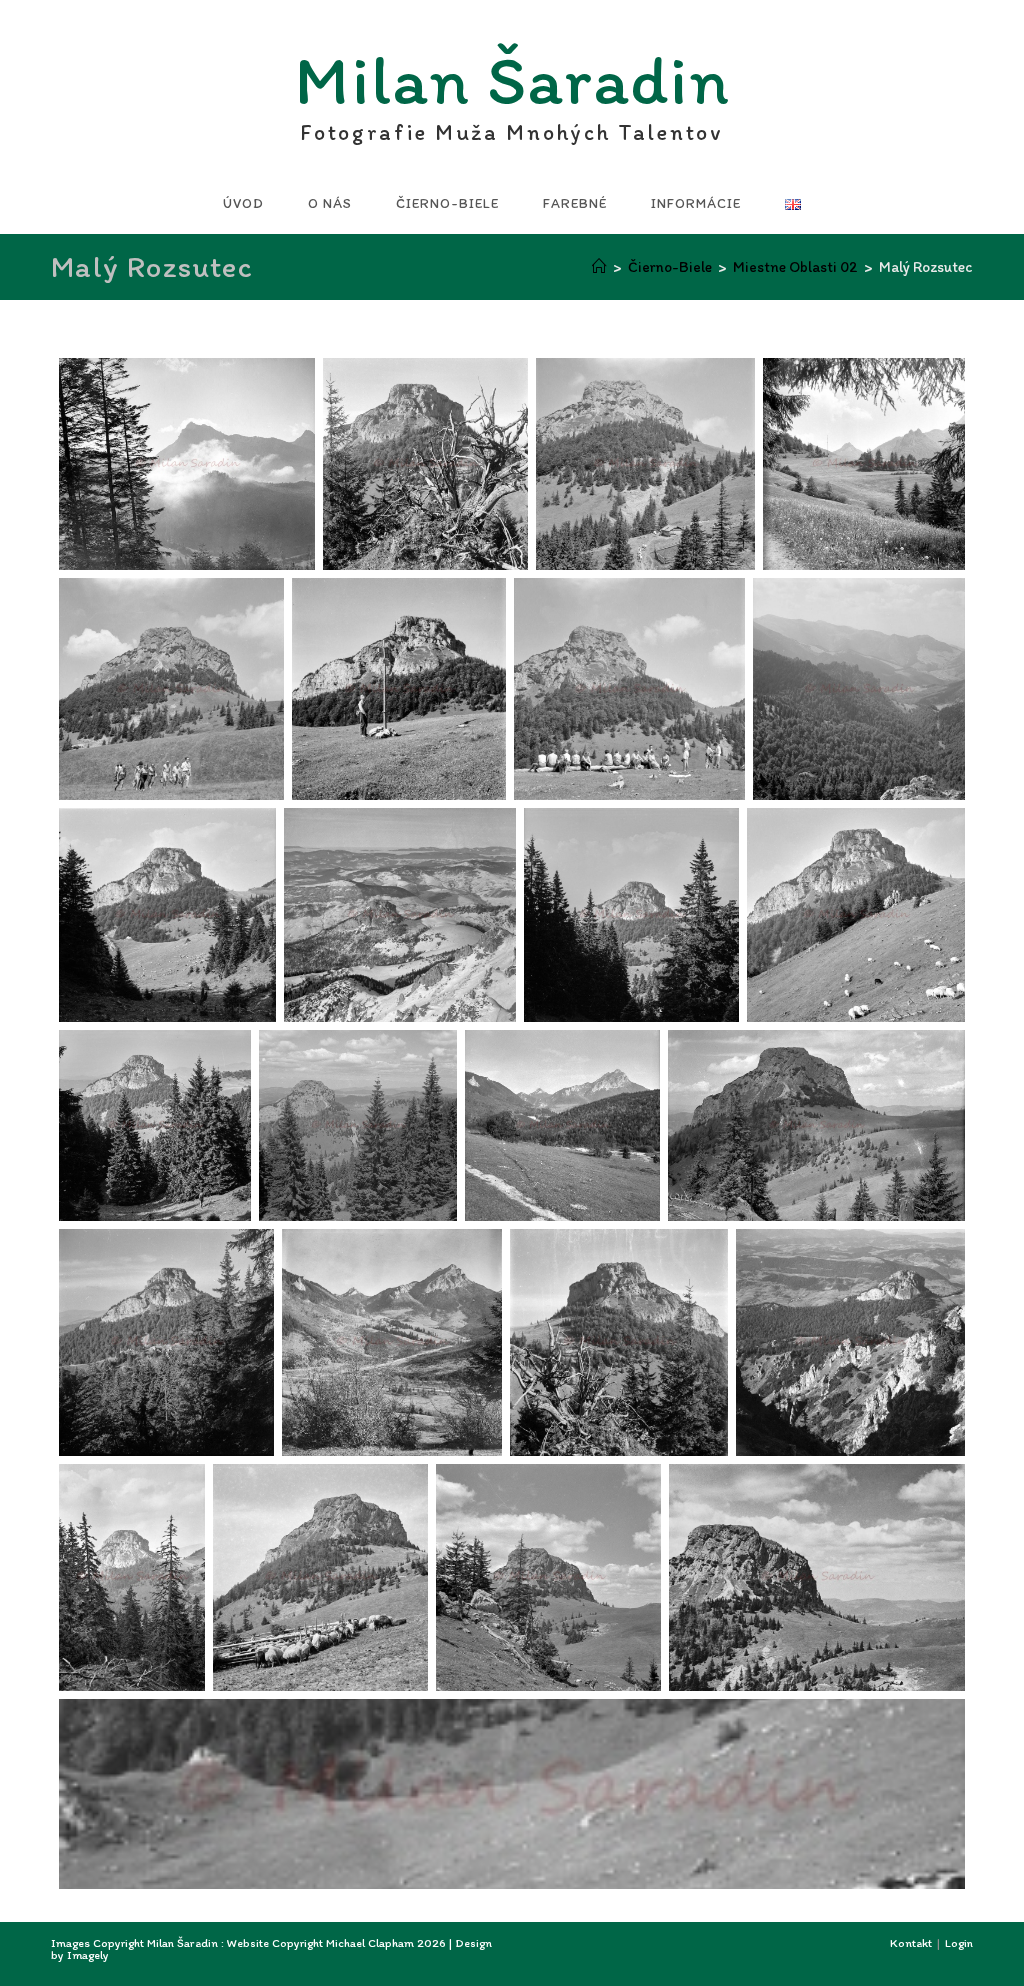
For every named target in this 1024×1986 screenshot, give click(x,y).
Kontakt (911, 1943)
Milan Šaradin (512, 85)
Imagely (88, 1955)
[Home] (599, 267)
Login (959, 1943)
